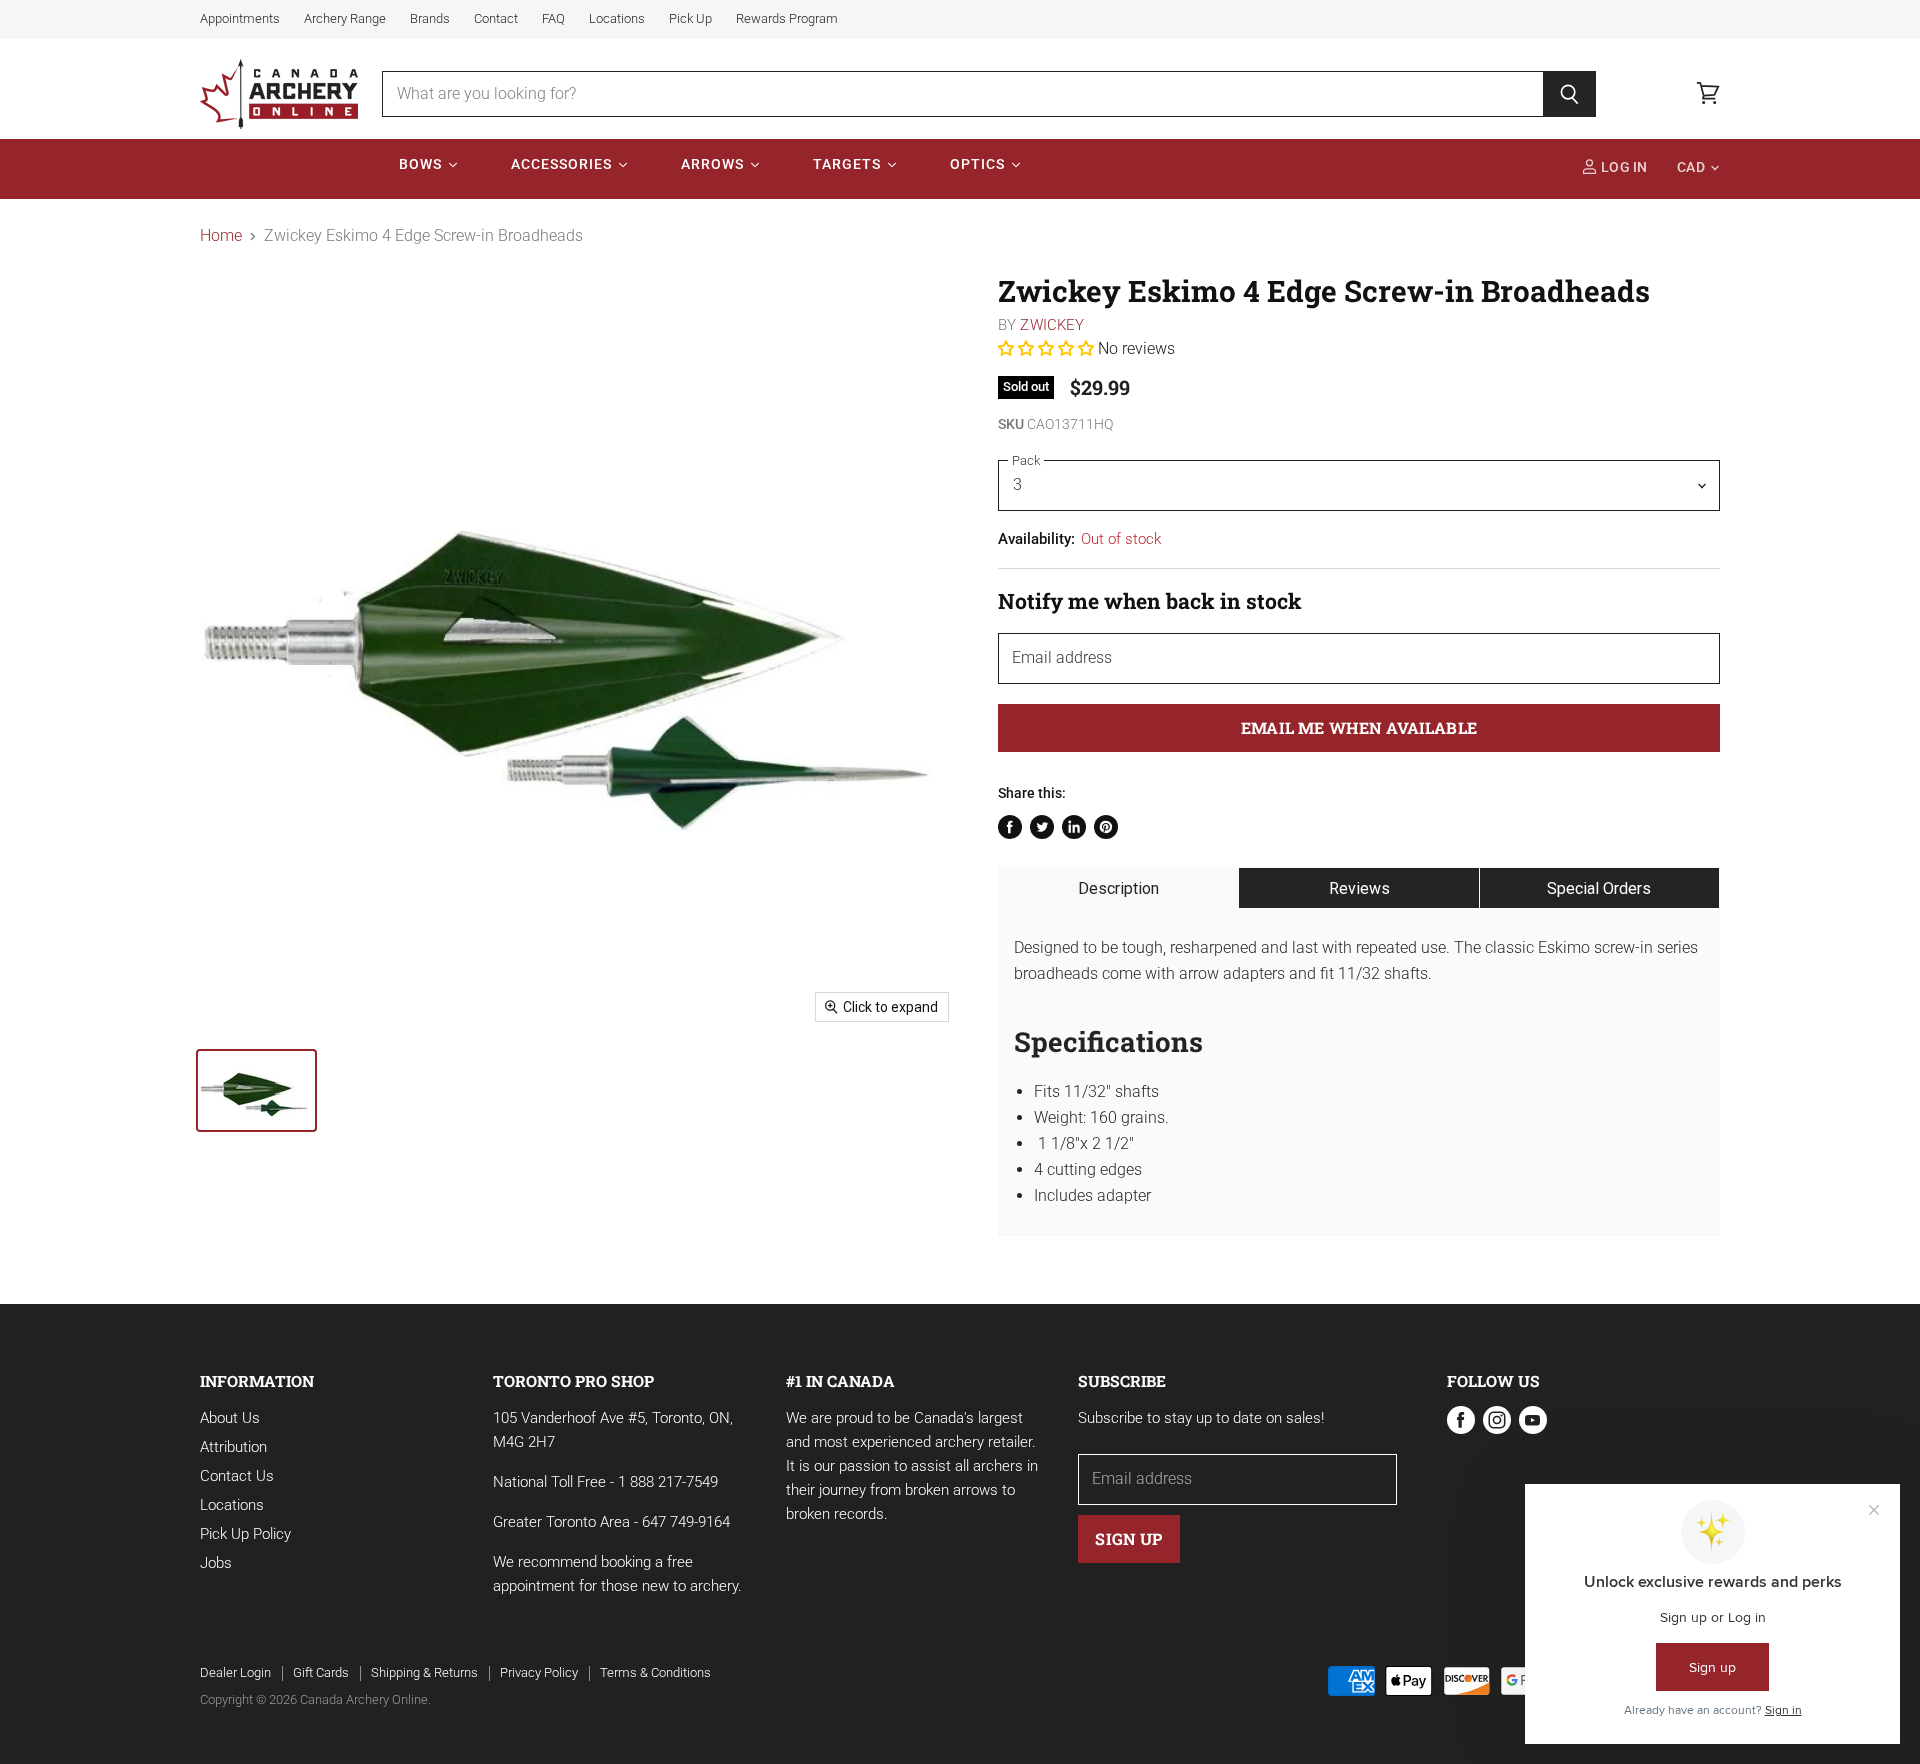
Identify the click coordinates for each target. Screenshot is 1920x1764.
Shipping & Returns (424, 1672)
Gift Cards (321, 1672)
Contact (496, 19)
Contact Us (237, 1476)
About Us (230, 1418)
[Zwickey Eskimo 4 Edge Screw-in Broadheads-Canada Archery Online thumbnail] (256, 1090)
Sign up (1128, 1538)
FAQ (553, 19)
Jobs (216, 1563)
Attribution (233, 1447)
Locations (617, 19)
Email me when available (1359, 727)
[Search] (1569, 94)
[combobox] (962, 94)
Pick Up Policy (245, 1534)
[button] (1048, 348)
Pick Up (690, 19)
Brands (430, 19)
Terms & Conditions (655, 1672)
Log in (1623, 167)
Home (221, 236)
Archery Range (345, 19)
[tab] (1118, 888)
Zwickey (1052, 325)
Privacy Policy (539, 1672)
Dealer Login (235, 1672)
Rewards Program (787, 19)
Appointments (240, 19)
